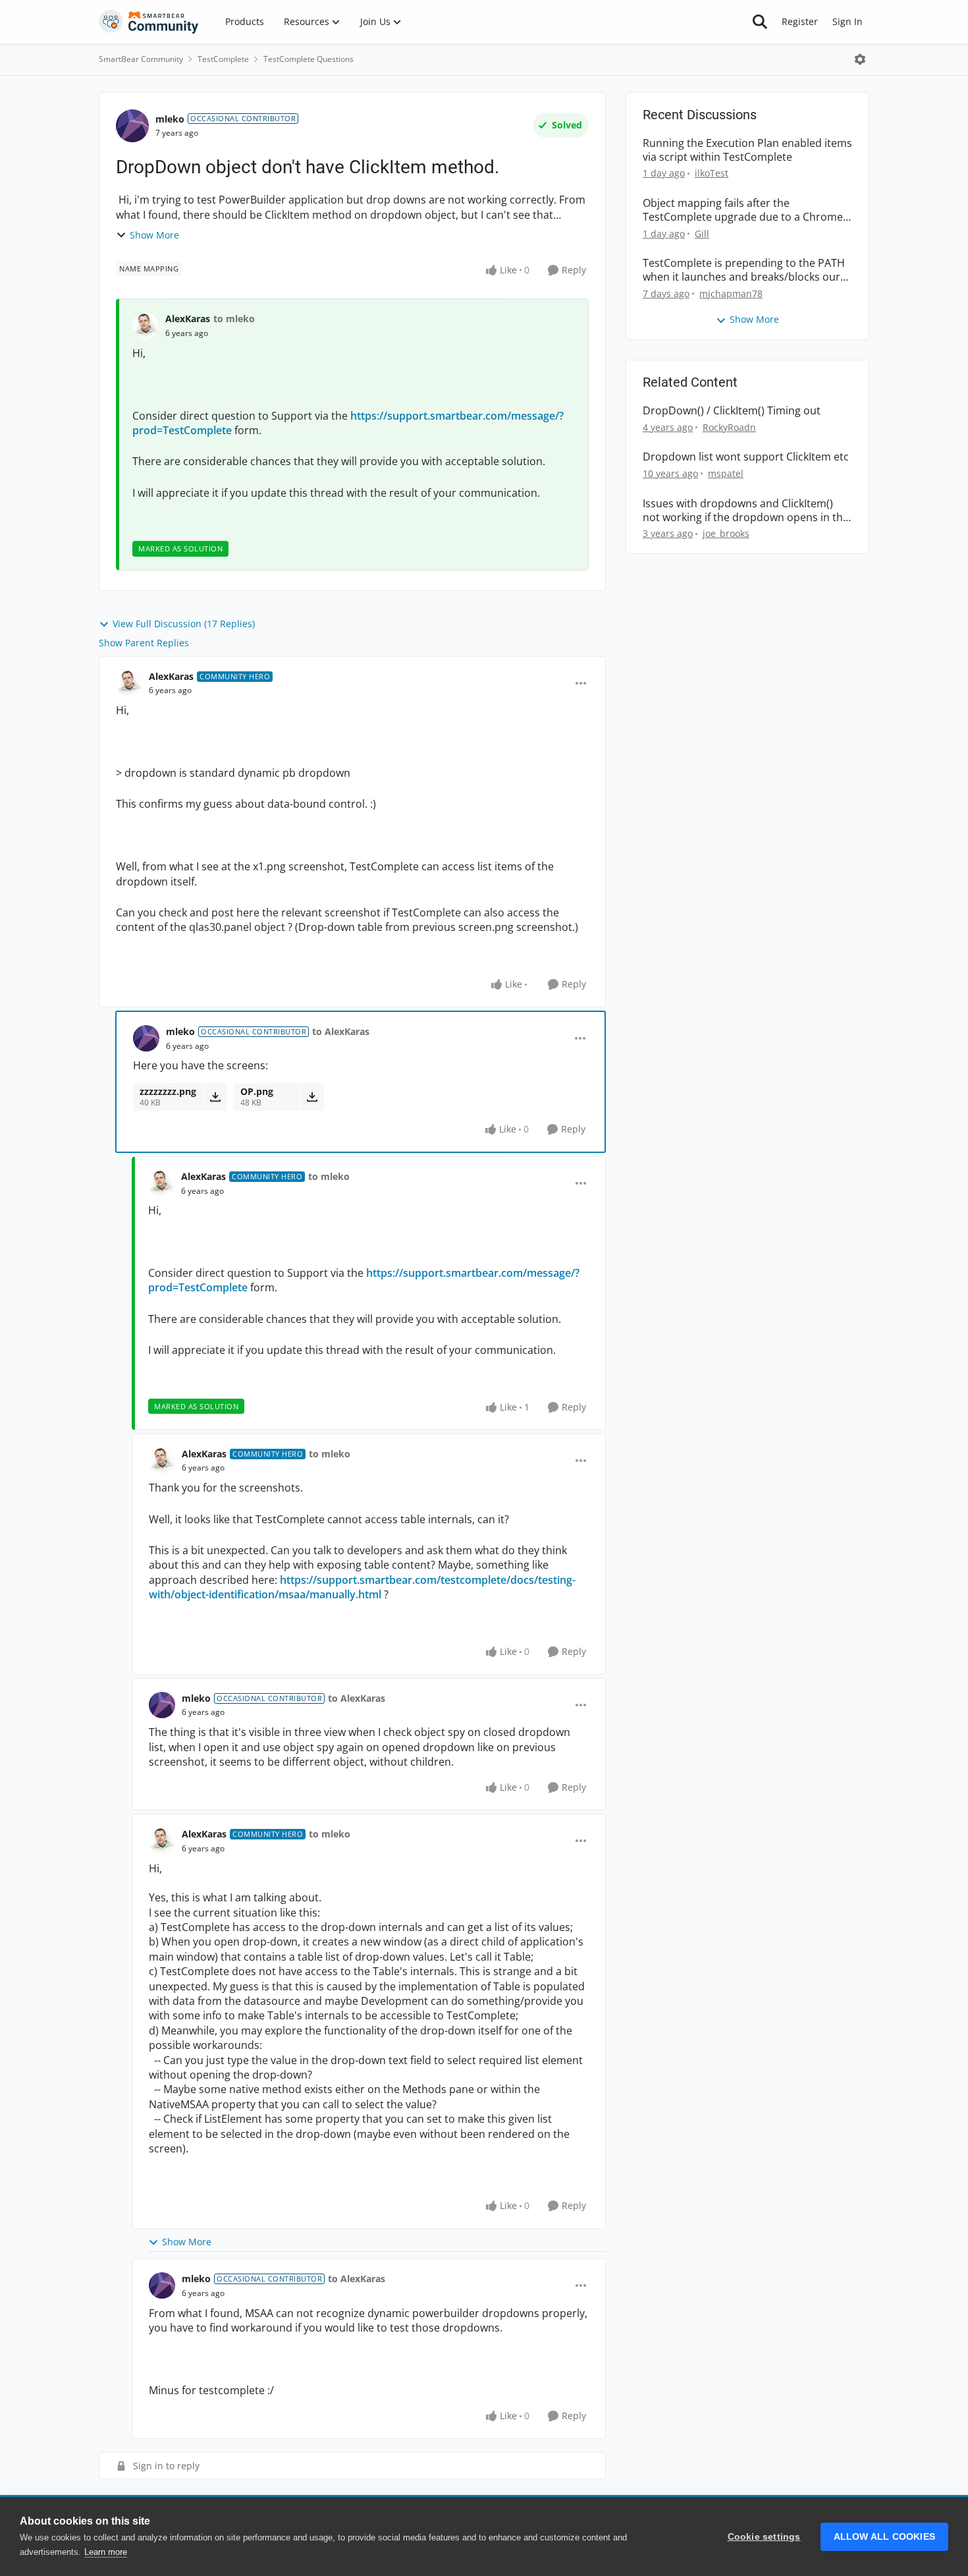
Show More (154, 235)
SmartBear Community (141, 59)
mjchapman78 (731, 294)
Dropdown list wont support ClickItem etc (746, 457)
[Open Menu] (860, 59)
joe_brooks (726, 533)
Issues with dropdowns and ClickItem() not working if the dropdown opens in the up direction (746, 511)
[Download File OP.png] (312, 1097)
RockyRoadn (729, 427)
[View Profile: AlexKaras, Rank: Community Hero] (129, 683)
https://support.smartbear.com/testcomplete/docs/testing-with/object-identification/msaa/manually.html (362, 1587)
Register (800, 21)
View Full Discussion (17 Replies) (184, 624)
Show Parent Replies (144, 643)
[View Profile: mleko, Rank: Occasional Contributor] (132, 126)
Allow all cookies (884, 2537)
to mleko (234, 319)
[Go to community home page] (149, 22)
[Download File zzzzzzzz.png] (215, 1097)
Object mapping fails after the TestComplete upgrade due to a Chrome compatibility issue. (743, 210)
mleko (170, 119)
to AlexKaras (341, 1031)
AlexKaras (188, 319)
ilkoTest (712, 173)
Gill (702, 234)
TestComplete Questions (309, 59)
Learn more (106, 2552)
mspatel (726, 473)
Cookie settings (764, 2537)
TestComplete (223, 59)
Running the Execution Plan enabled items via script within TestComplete (747, 150)
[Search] (760, 22)
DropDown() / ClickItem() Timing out (732, 411)
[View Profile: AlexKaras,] (146, 326)
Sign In (847, 21)
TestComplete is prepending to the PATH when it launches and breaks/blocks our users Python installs (744, 270)
